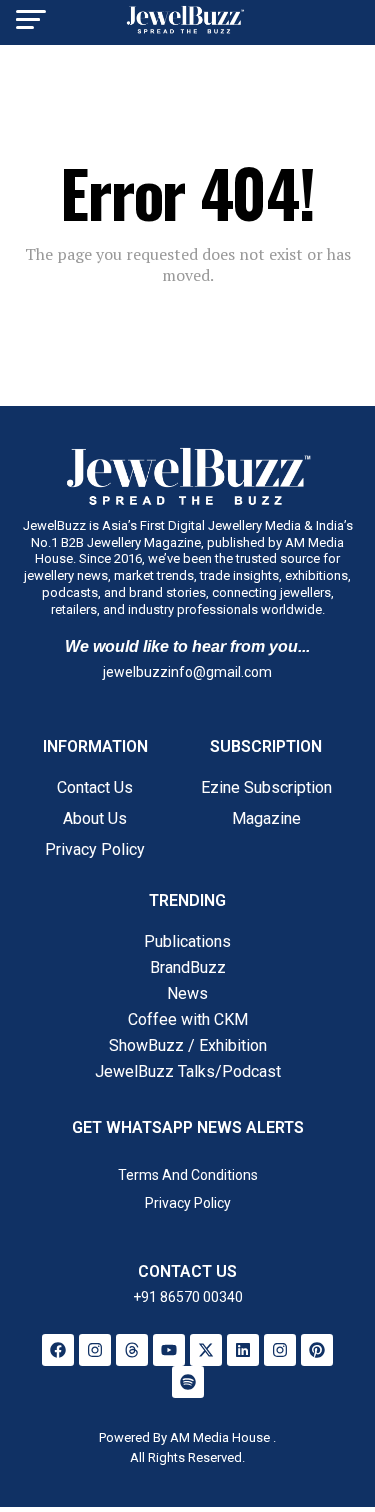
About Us (95, 818)
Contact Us (95, 787)
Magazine (266, 818)
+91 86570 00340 (188, 1297)
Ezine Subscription (266, 787)
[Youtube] (169, 1350)
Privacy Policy (95, 849)
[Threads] (132, 1350)
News (187, 993)
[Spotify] (188, 1382)
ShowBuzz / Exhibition (188, 1045)
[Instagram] (95, 1350)
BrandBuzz (188, 967)
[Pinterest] (317, 1350)
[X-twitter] (206, 1350)
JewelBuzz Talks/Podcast (188, 1071)
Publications (187, 941)
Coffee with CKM (188, 1019)
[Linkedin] (243, 1350)
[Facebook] (58, 1350)
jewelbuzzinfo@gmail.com (187, 672)
